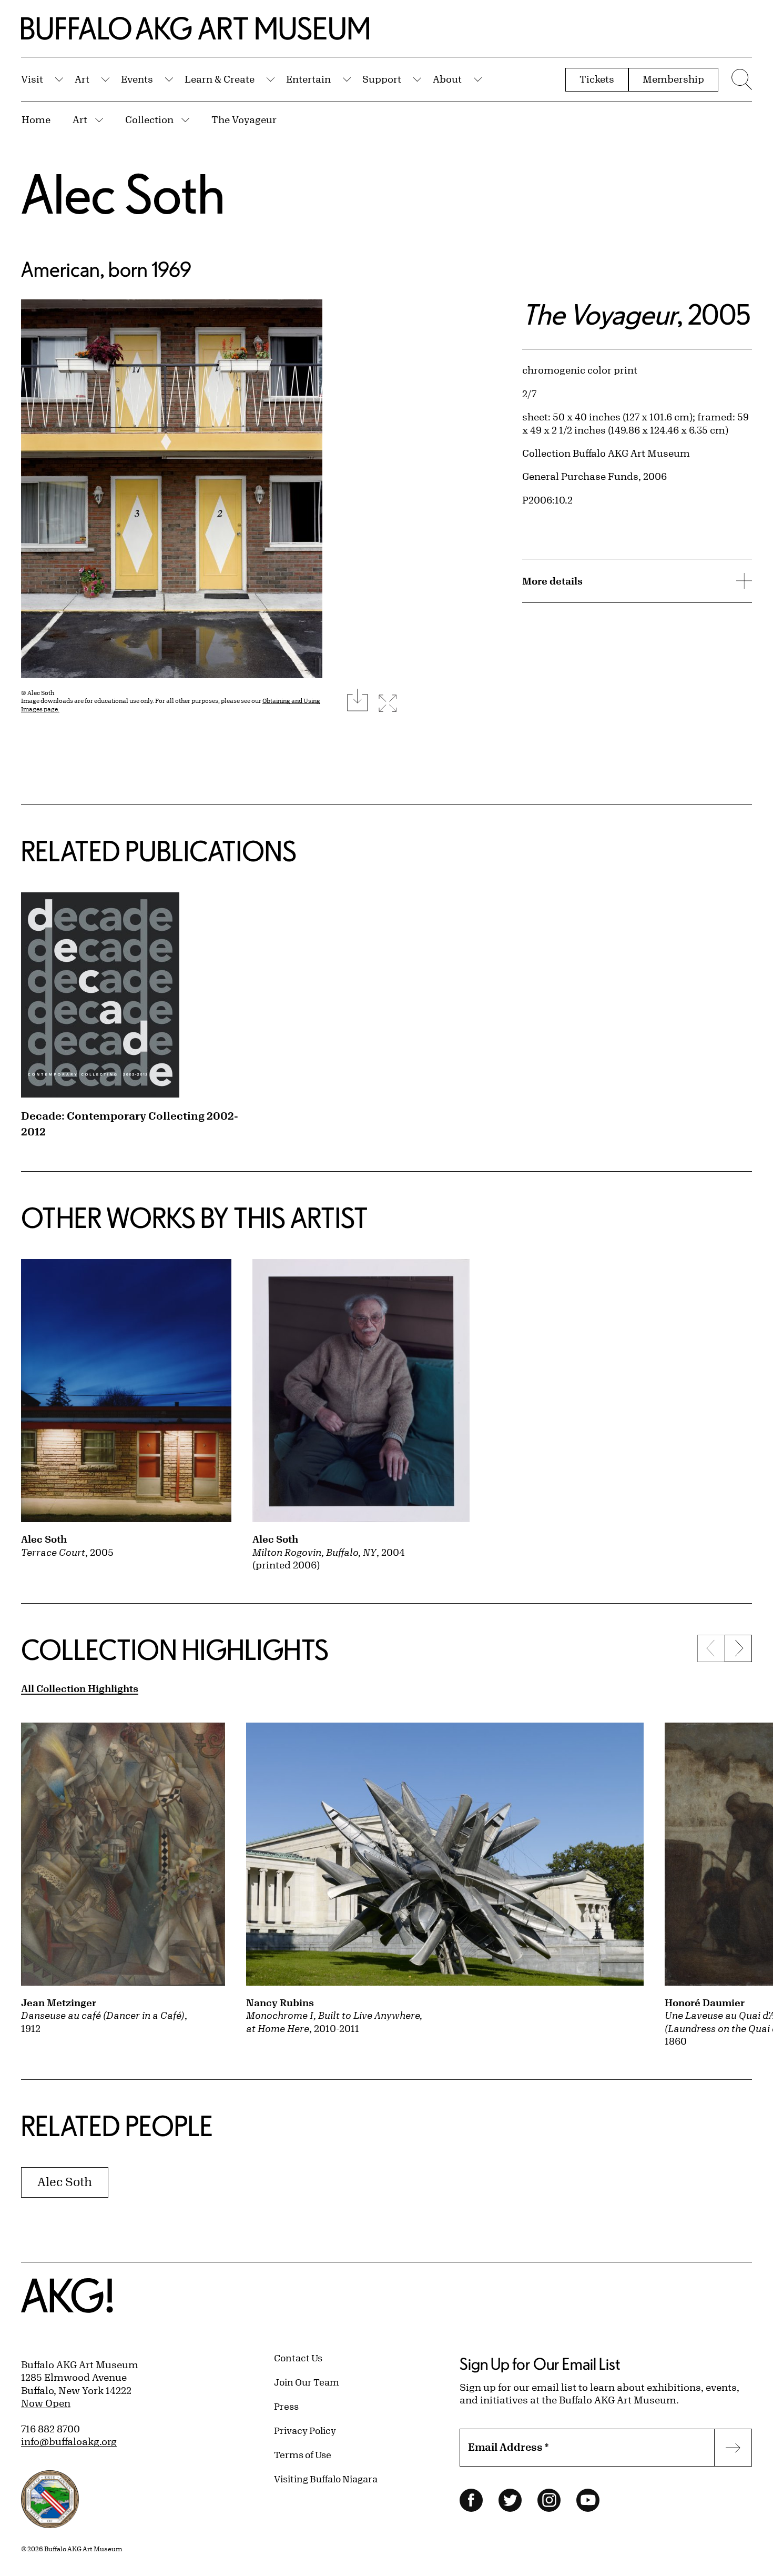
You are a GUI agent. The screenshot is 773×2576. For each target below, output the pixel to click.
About (447, 79)
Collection (149, 119)
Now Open (46, 2403)
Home (36, 119)
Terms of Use (303, 2454)
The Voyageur (244, 119)
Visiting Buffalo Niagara (326, 2479)
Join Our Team (307, 2382)
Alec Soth (123, 193)
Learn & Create (220, 79)
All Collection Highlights (80, 1688)
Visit (32, 79)
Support (382, 79)
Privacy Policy (305, 2430)
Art (82, 79)
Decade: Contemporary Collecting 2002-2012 (130, 1124)
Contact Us (298, 2358)
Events (137, 79)
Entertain (308, 79)
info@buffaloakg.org (69, 2441)
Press (286, 2406)
